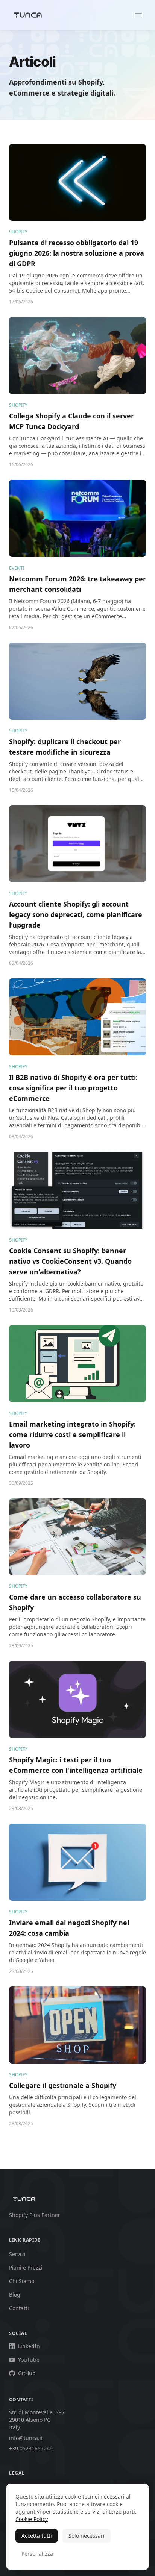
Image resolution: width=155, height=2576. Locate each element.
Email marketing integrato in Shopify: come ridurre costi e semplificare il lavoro (72, 1434)
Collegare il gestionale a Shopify (63, 2085)
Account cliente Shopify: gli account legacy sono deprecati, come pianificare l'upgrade (76, 914)
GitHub (27, 2373)
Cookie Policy (32, 2519)
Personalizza (37, 2554)
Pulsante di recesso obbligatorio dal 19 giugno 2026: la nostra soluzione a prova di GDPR (77, 253)
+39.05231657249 (31, 2448)
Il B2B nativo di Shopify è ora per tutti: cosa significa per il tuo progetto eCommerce (73, 1088)
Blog (15, 2295)
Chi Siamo (22, 2281)
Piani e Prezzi (26, 2267)
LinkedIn (29, 2346)
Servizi (17, 2254)
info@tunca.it (26, 2438)
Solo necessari (87, 2536)
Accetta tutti (37, 2536)
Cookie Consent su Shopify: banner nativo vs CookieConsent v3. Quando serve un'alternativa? (70, 1261)
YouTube (29, 2360)
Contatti (19, 2308)
